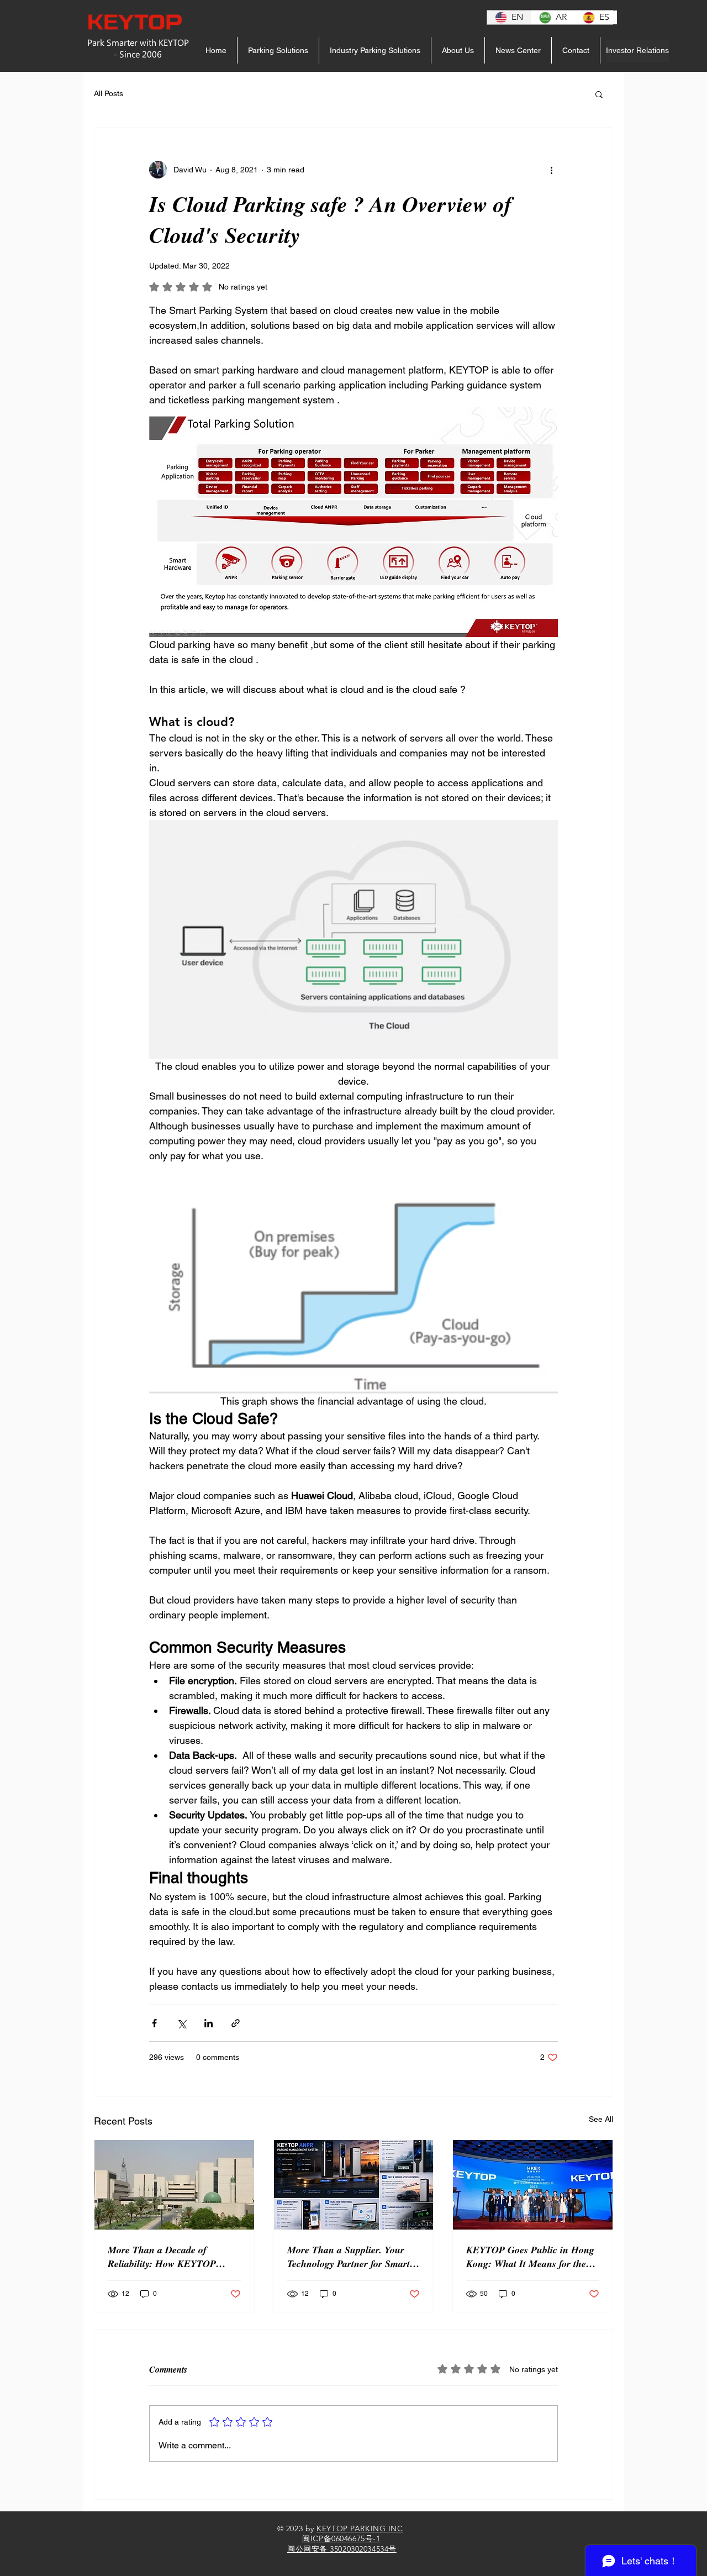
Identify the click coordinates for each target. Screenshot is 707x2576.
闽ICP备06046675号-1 (341, 2538)
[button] (599, 94)
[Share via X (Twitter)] (181, 2023)
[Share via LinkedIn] (209, 2023)
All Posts (109, 93)
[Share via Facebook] (154, 2023)
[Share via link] (236, 2023)
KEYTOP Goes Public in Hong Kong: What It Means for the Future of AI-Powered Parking (530, 2257)
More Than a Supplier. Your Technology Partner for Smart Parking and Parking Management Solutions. (349, 2257)
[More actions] (551, 170)
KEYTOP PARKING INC (360, 2528)
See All (601, 2119)
